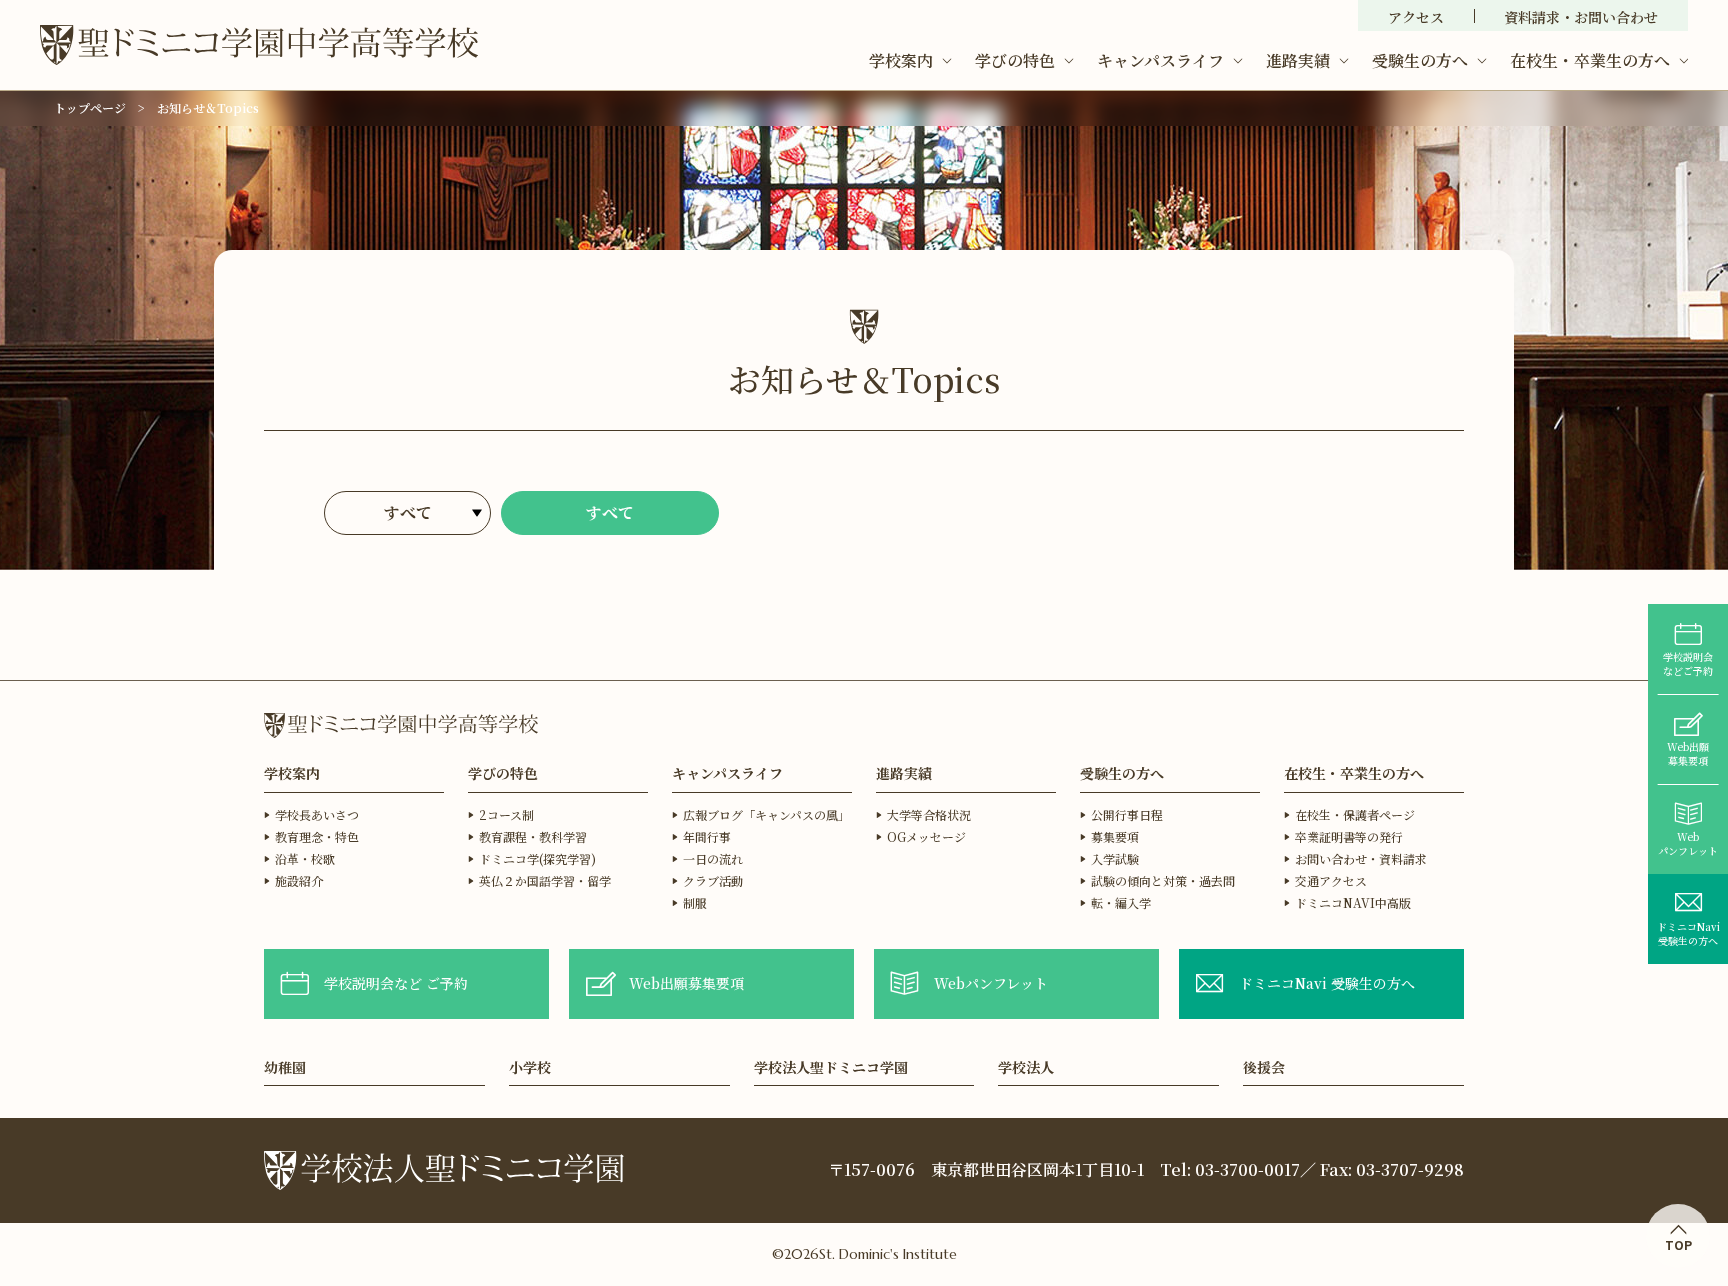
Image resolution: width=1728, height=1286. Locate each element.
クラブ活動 (713, 880)
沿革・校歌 (305, 858)
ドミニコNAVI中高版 (1353, 902)
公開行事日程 (1127, 814)
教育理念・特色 (317, 836)
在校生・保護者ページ (1355, 814)
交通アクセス (1331, 880)
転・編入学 (1121, 902)
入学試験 (1115, 858)
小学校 (530, 1068)
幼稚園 (285, 1068)
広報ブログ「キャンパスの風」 (766, 814)
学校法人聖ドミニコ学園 (831, 1068)
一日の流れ (713, 858)
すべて (610, 512)
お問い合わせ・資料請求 (1361, 858)
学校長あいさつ (317, 814)
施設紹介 (299, 880)
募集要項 (1115, 836)
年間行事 (707, 836)
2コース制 (506, 814)
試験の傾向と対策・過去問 (1163, 880)
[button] (910, 60)
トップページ (90, 107)
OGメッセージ (926, 836)
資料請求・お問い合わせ (1581, 17)
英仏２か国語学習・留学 (545, 880)
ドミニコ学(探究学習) (537, 858)
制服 (695, 902)
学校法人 (1026, 1068)
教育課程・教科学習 (533, 836)
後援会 (1264, 1068)
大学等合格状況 (929, 814)
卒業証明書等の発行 (1349, 836)
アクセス (1416, 17)
